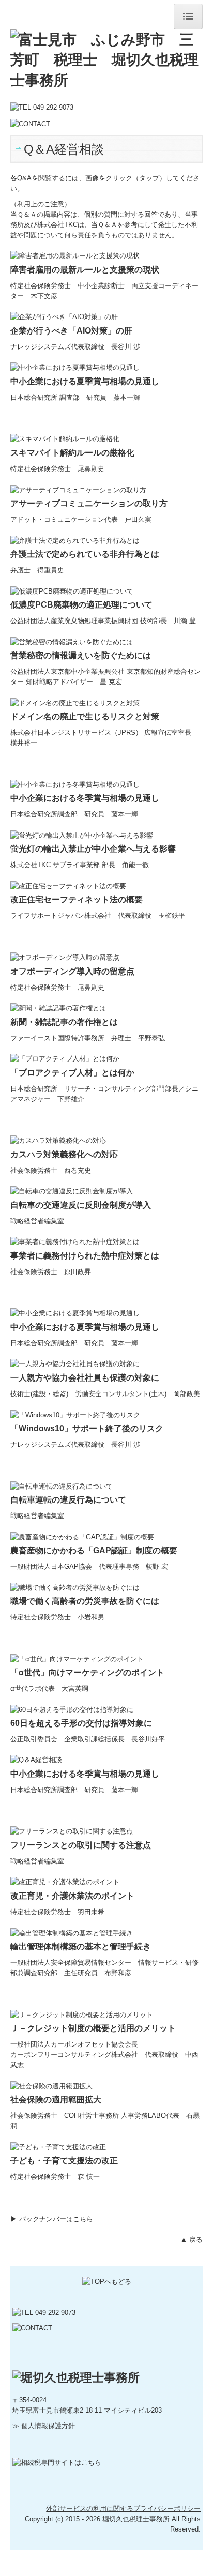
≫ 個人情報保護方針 (44, 2426)
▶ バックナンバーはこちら (52, 2219)
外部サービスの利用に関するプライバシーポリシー (123, 2509)
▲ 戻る (192, 2240)
